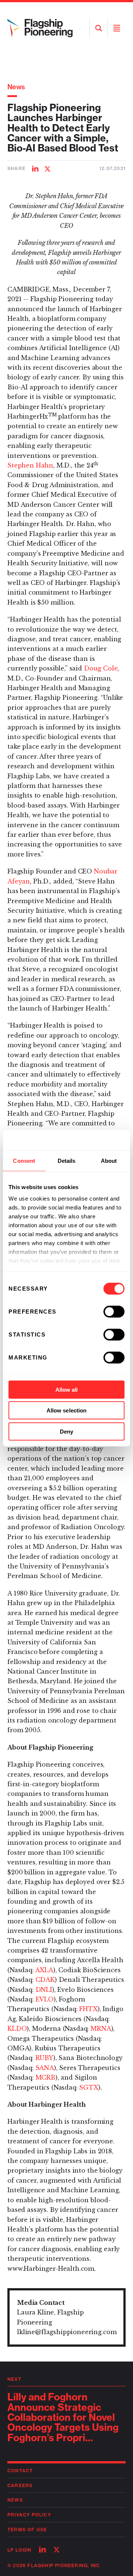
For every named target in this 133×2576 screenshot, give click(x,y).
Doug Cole (101, 668)
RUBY (44, 2058)
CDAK (45, 1980)
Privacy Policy (29, 2515)
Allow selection (67, 1410)
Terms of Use (27, 2530)
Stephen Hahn (30, 465)
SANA (45, 2068)
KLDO (17, 2028)
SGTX (88, 2087)
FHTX (88, 2009)
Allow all (67, 1389)
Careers (20, 2485)
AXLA (44, 1970)
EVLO (45, 1999)
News (16, 87)
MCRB (45, 2077)
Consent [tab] (24, 1160)
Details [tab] (67, 1160)
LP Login (20, 2550)
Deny (66, 1431)
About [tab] (109, 1160)
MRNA (101, 2028)
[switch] (114, 1311)
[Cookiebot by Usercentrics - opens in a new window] (94, 1140)
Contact (20, 2471)
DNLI (44, 1990)
